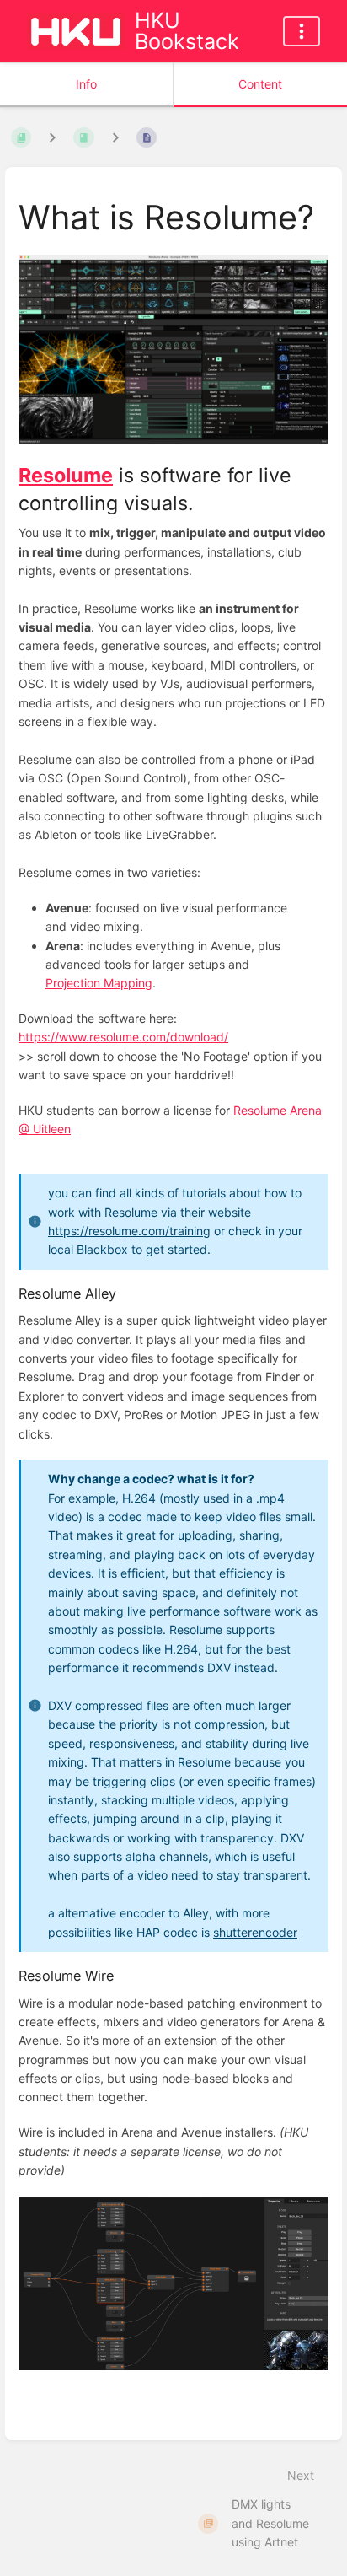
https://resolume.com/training (129, 1231)
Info (86, 84)
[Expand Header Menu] (302, 31)
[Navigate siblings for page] (115, 138)
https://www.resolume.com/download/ (123, 1037)
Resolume (66, 475)
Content (260, 84)
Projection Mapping (99, 983)
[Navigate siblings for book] (52, 138)
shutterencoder (255, 1932)
